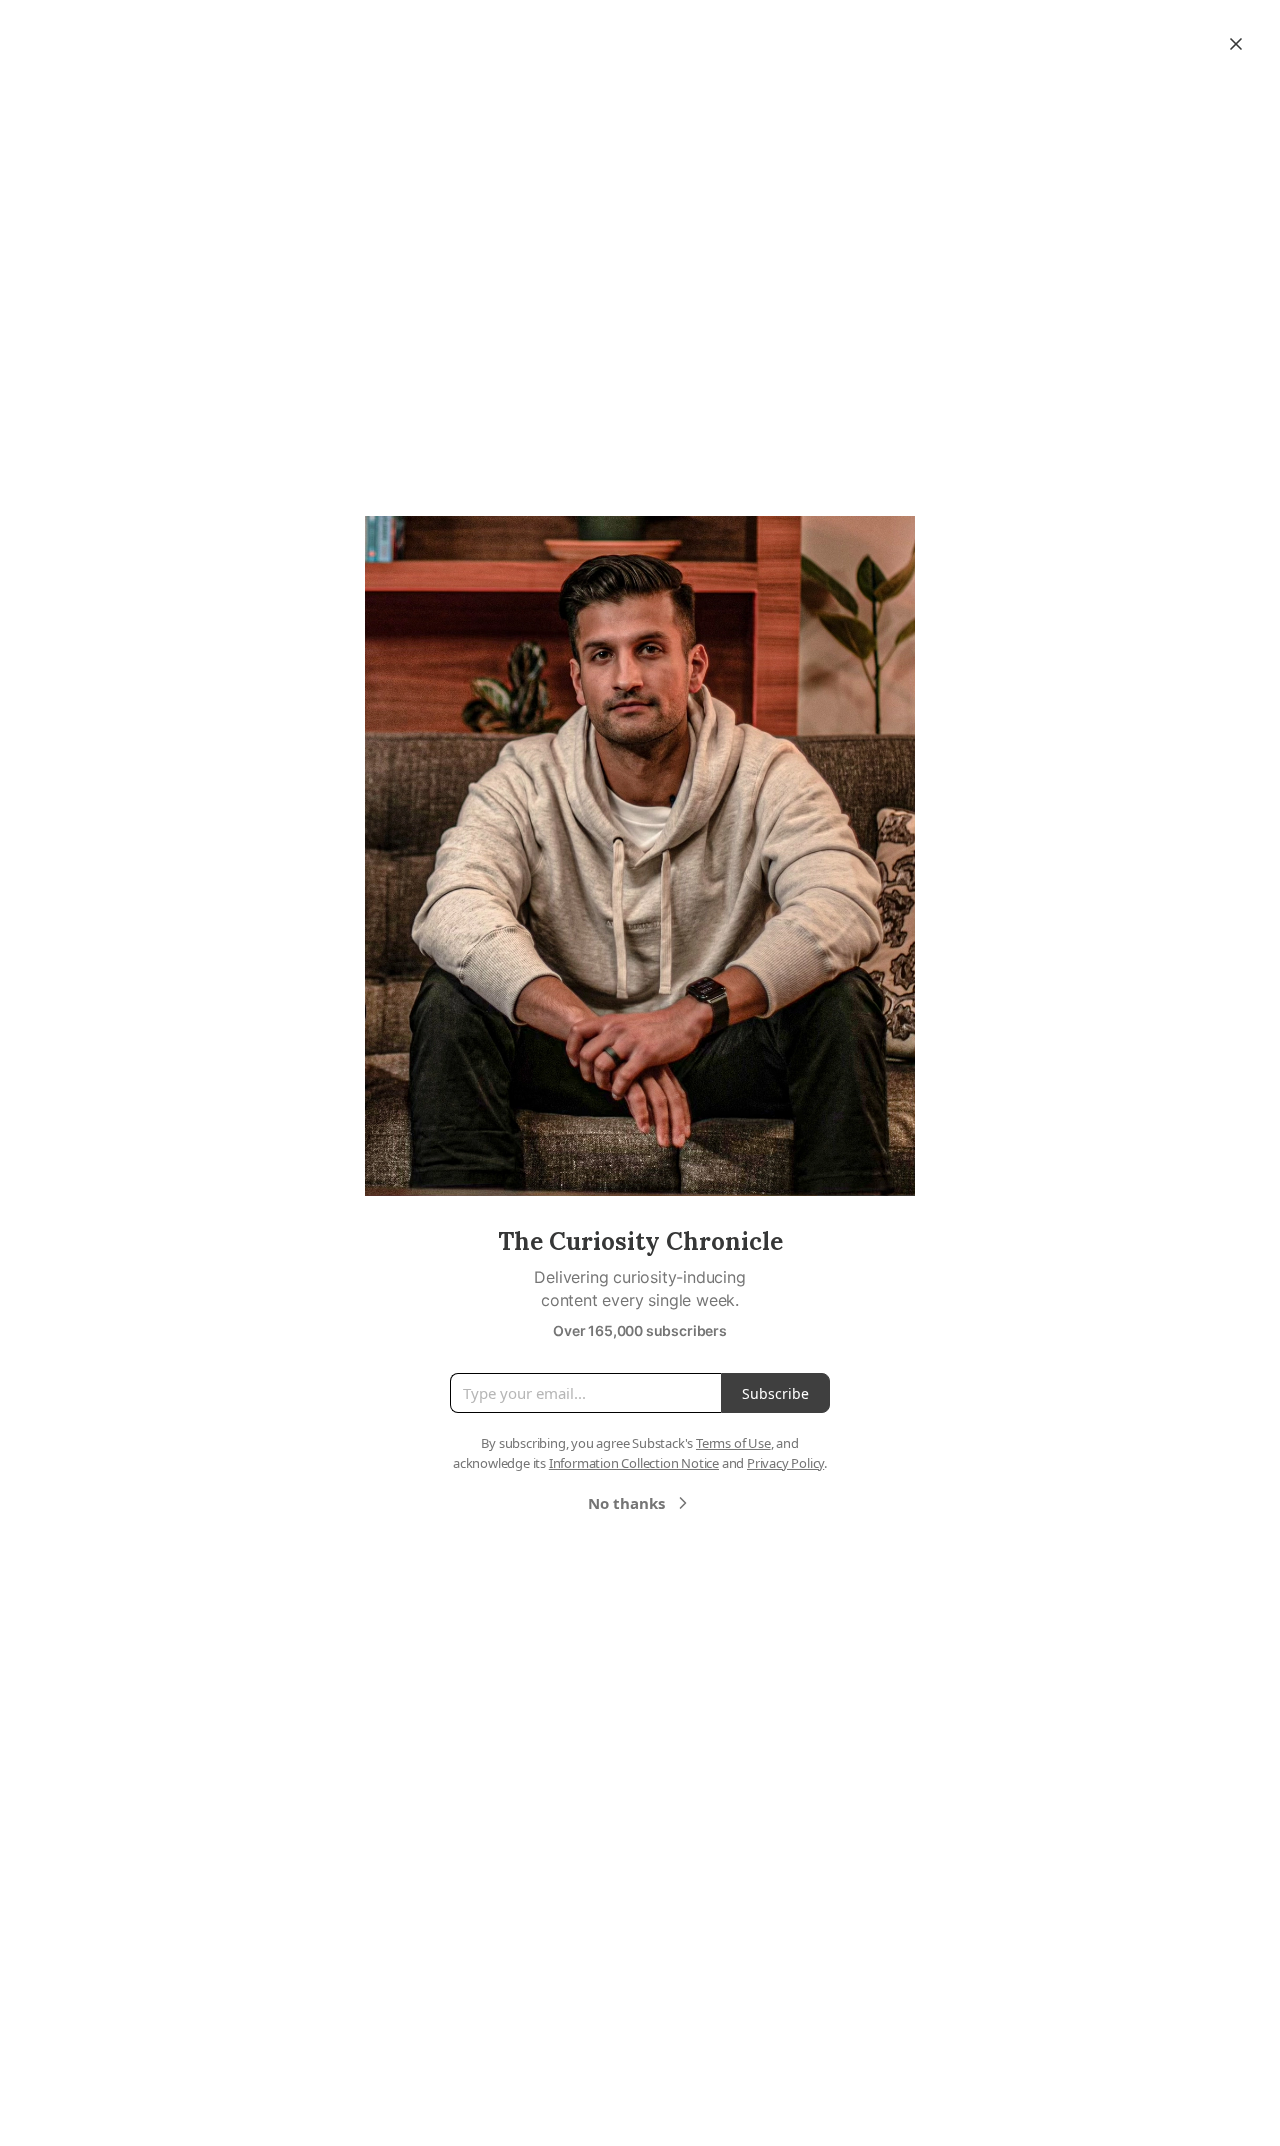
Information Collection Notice (634, 1463)
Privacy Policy (785, 1463)
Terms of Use (733, 1443)
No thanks (626, 1503)
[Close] (1236, 44)
